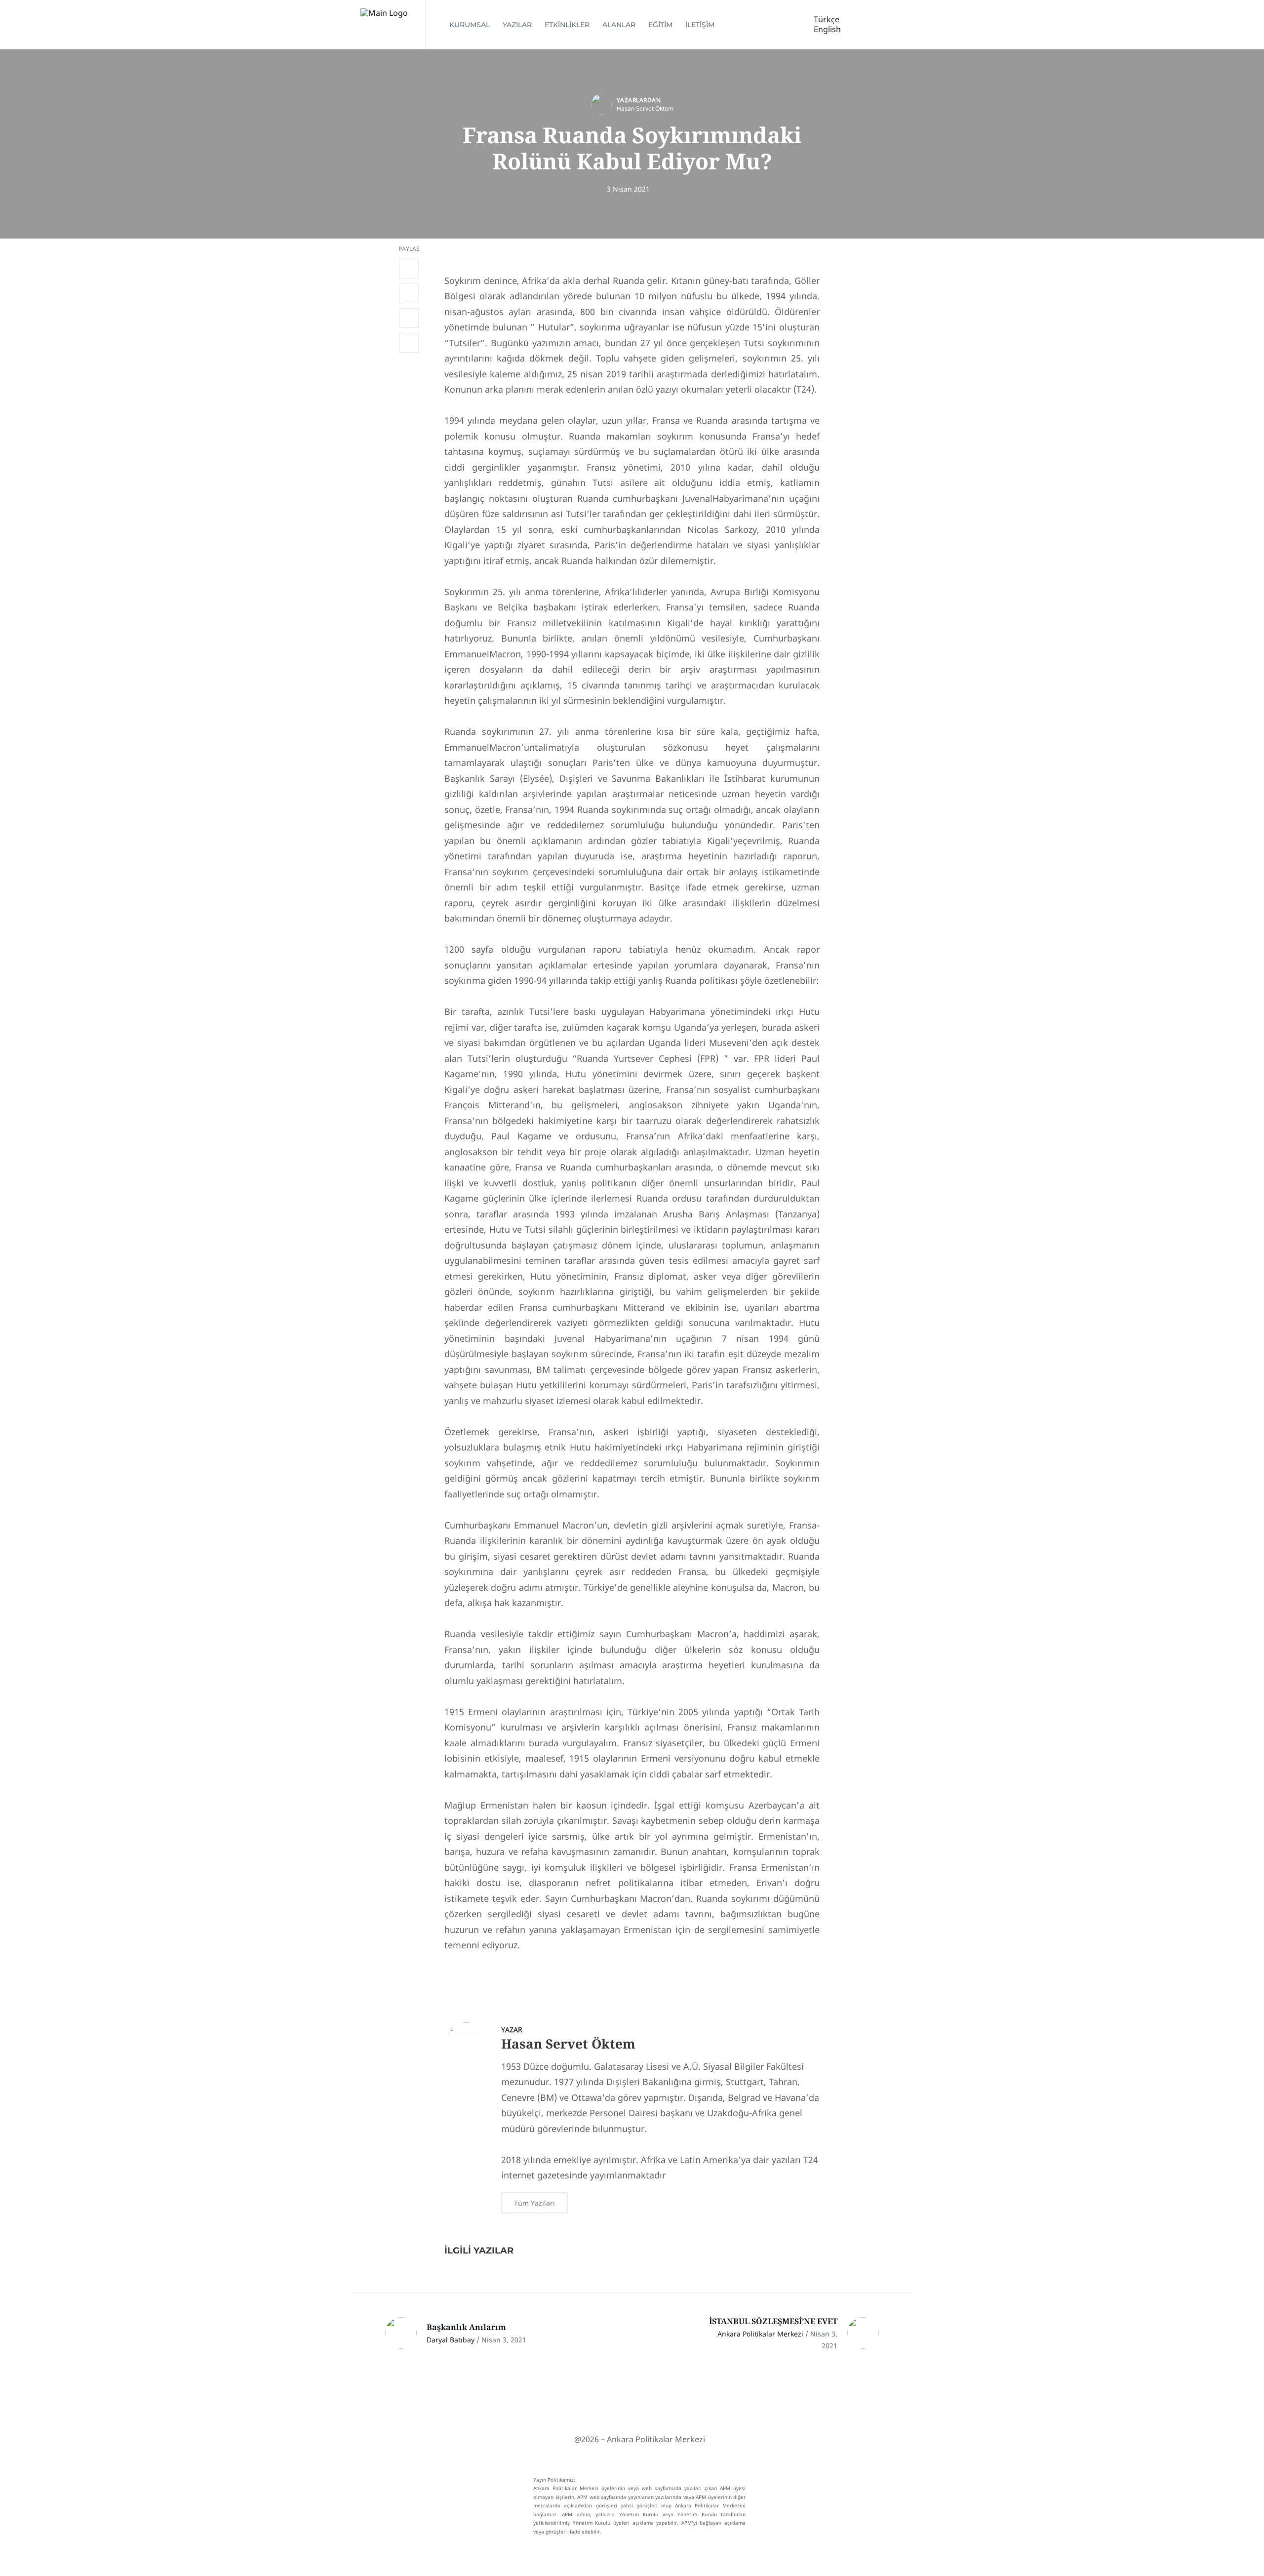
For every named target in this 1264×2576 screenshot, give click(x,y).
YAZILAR (517, 25)
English (827, 29)
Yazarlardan (639, 100)
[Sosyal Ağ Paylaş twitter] (409, 293)
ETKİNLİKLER (567, 25)
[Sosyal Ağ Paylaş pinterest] (409, 343)
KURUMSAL (470, 25)
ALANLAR (619, 25)
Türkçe (827, 19)
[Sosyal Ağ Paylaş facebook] (409, 269)
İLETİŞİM (700, 25)
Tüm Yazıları (534, 2203)
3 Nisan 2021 (628, 189)
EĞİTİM (660, 25)
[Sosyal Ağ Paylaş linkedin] (409, 318)
